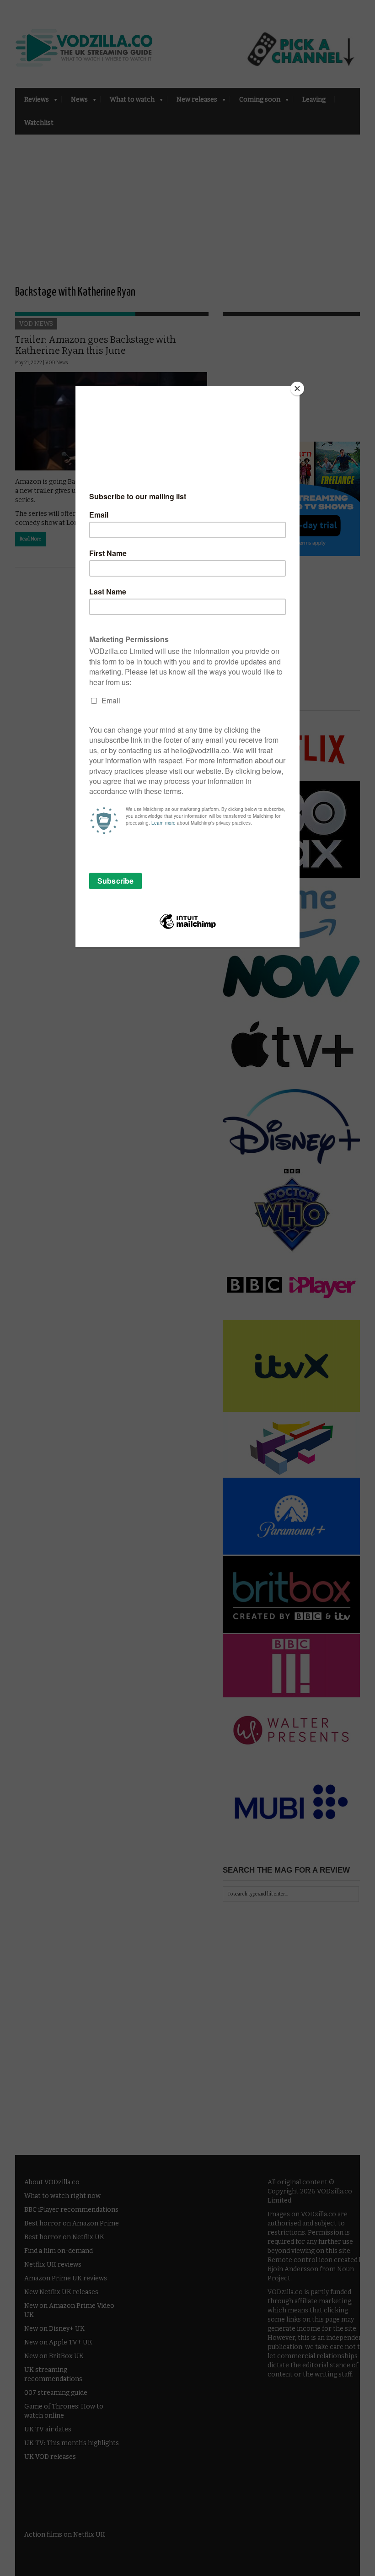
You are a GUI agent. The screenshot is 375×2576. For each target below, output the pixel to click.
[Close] (297, 389)
